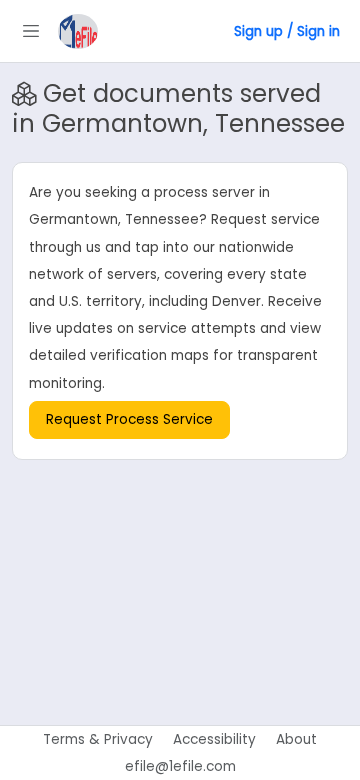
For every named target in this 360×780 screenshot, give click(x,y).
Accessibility (214, 739)
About (296, 739)
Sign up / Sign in (287, 31)
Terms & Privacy (98, 739)
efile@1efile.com (180, 766)
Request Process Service (129, 419)
